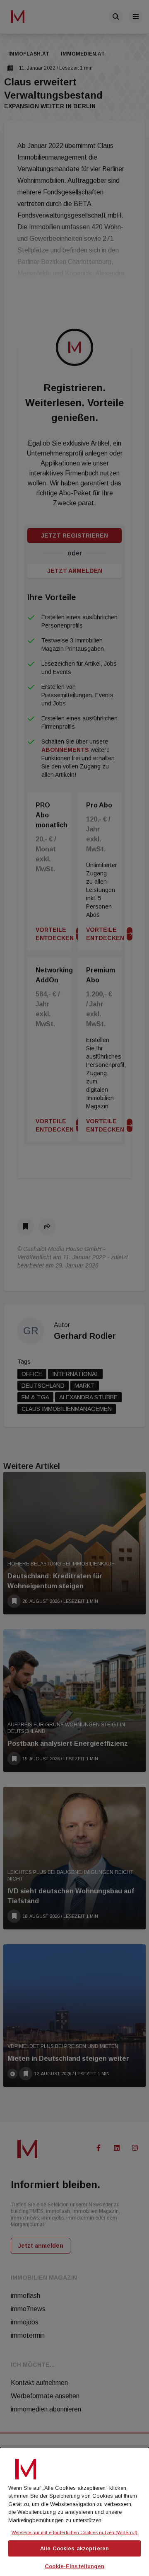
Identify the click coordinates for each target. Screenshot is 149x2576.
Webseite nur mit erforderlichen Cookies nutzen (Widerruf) (74, 2532)
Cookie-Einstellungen (74, 2566)
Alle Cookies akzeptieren (74, 2548)
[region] (74, 2511)
